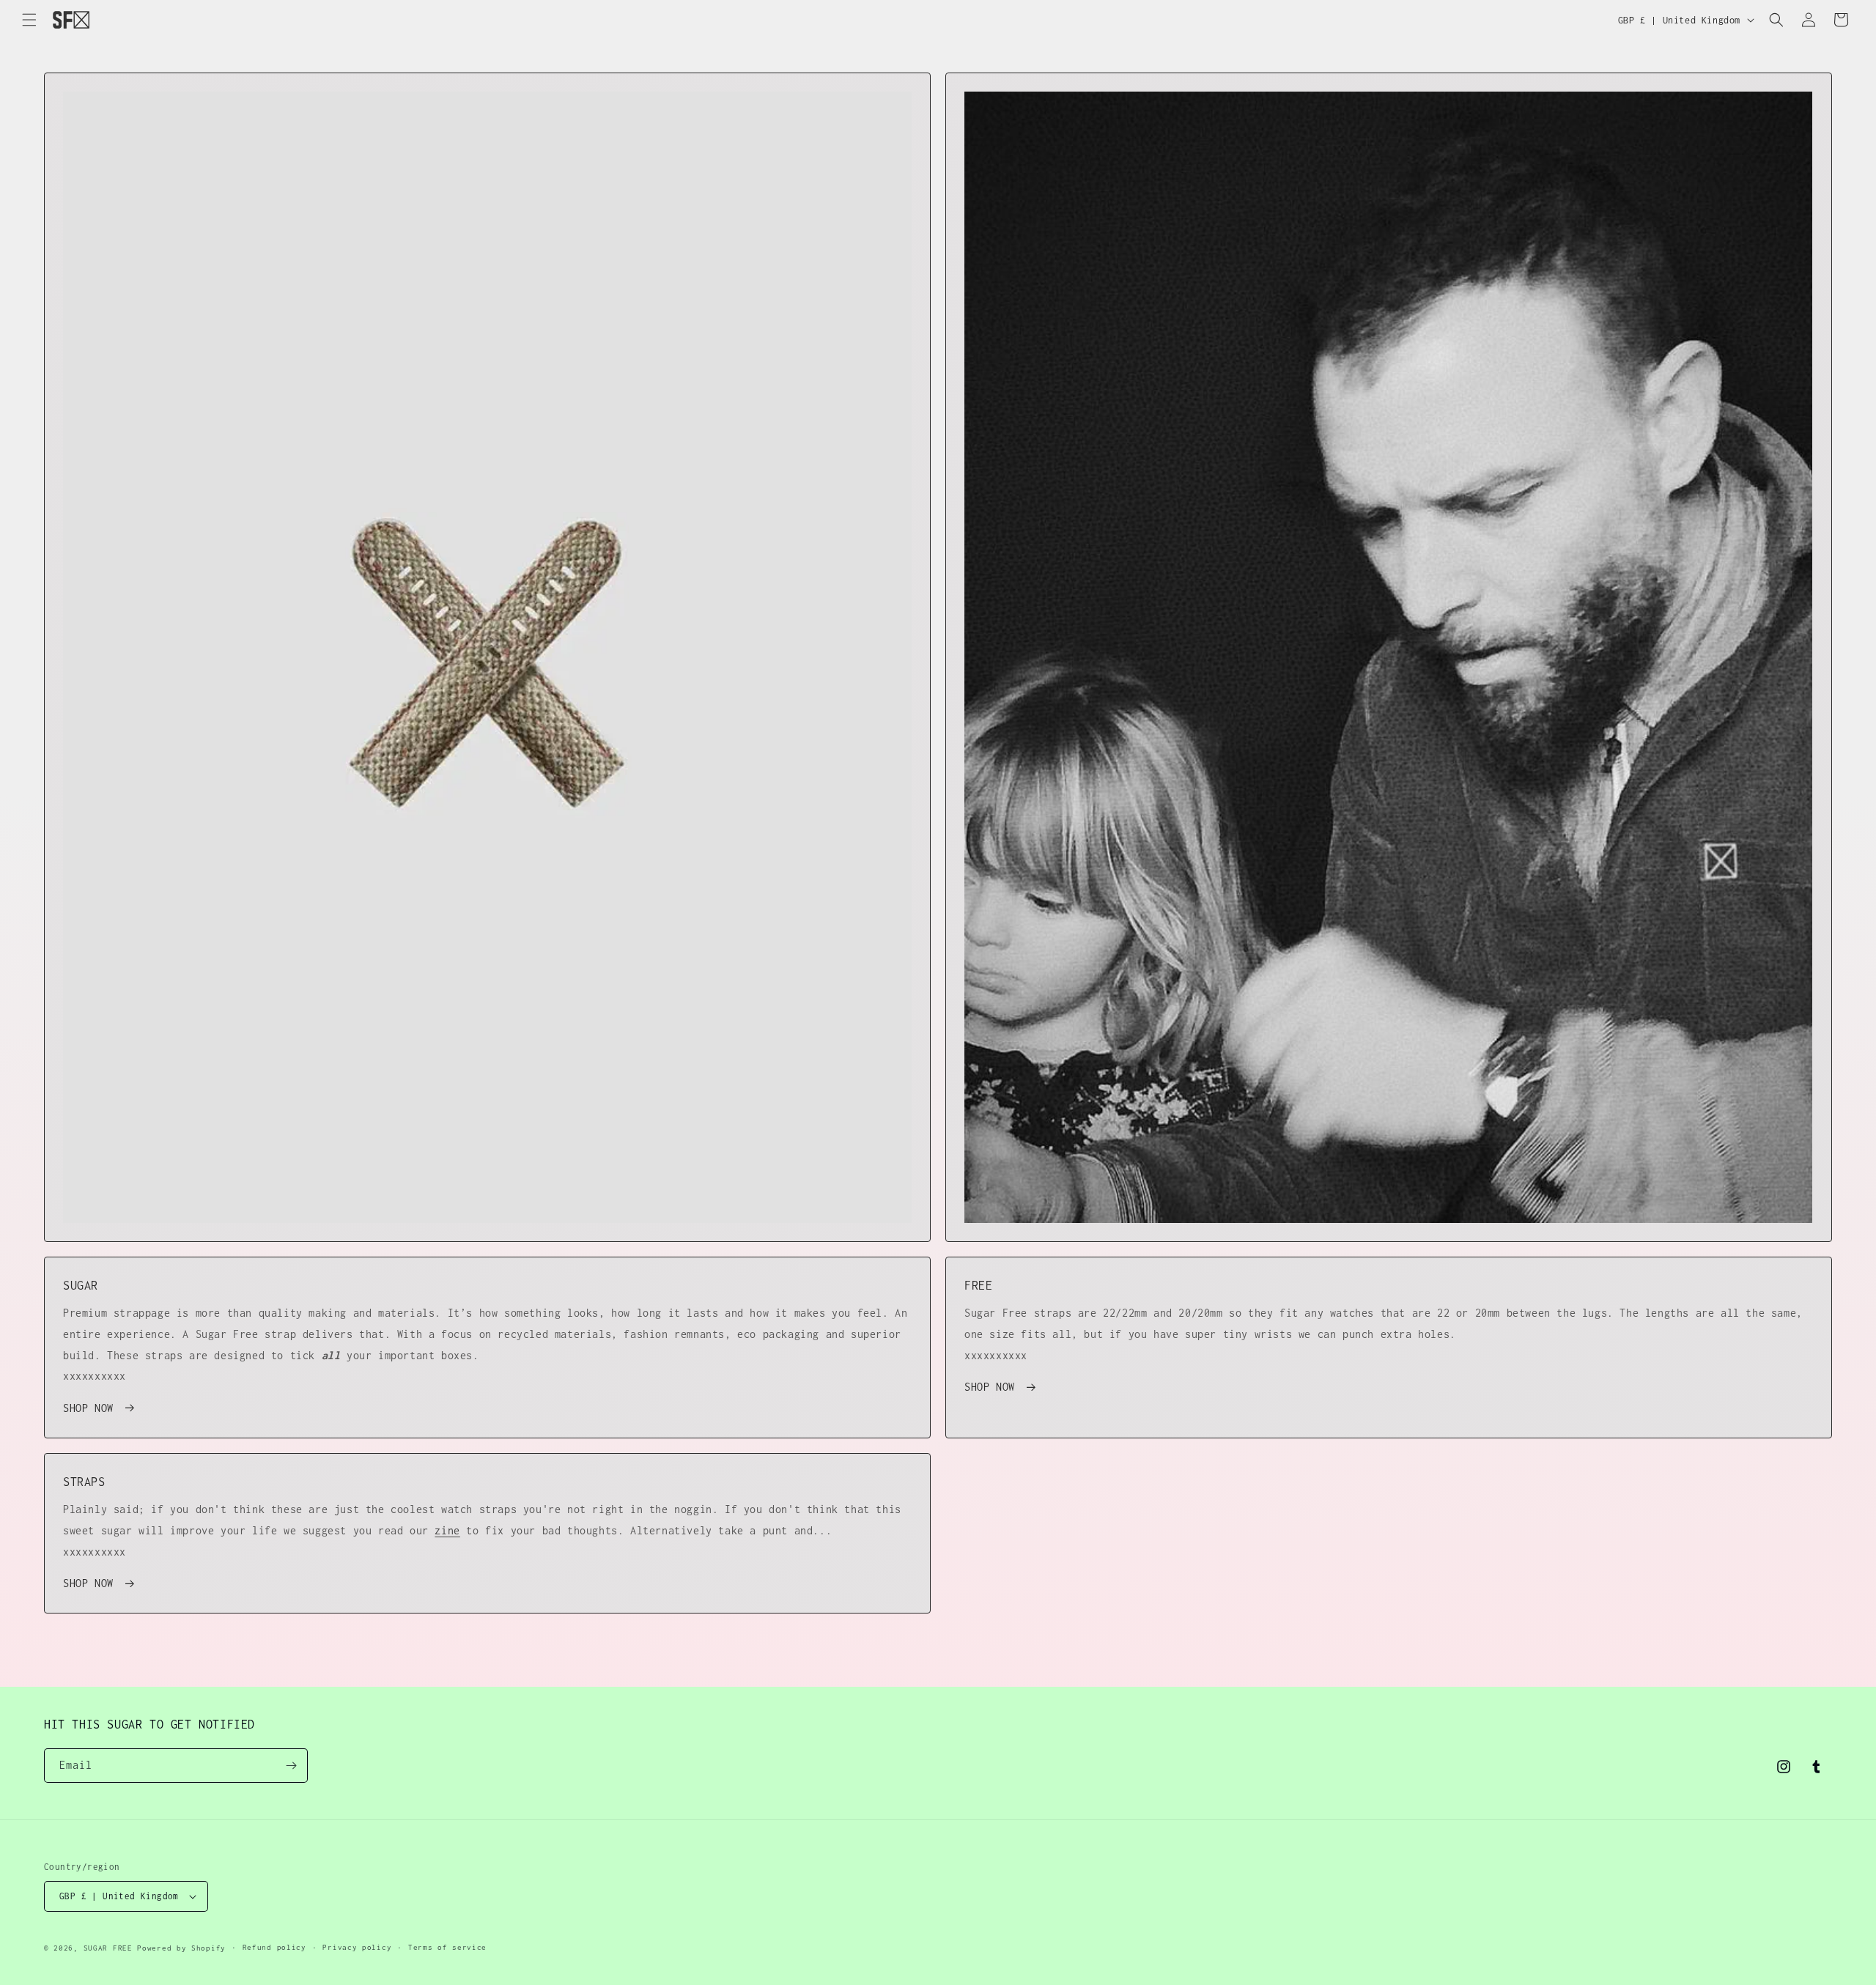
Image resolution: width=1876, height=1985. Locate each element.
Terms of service (447, 1947)
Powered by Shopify (181, 1948)
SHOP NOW (88, 1408)
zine (447, 1530)
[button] (29, 20)
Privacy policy (357, 1947)
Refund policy (274, 1947)
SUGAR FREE (108, 1948)
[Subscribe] (291, 1766)
